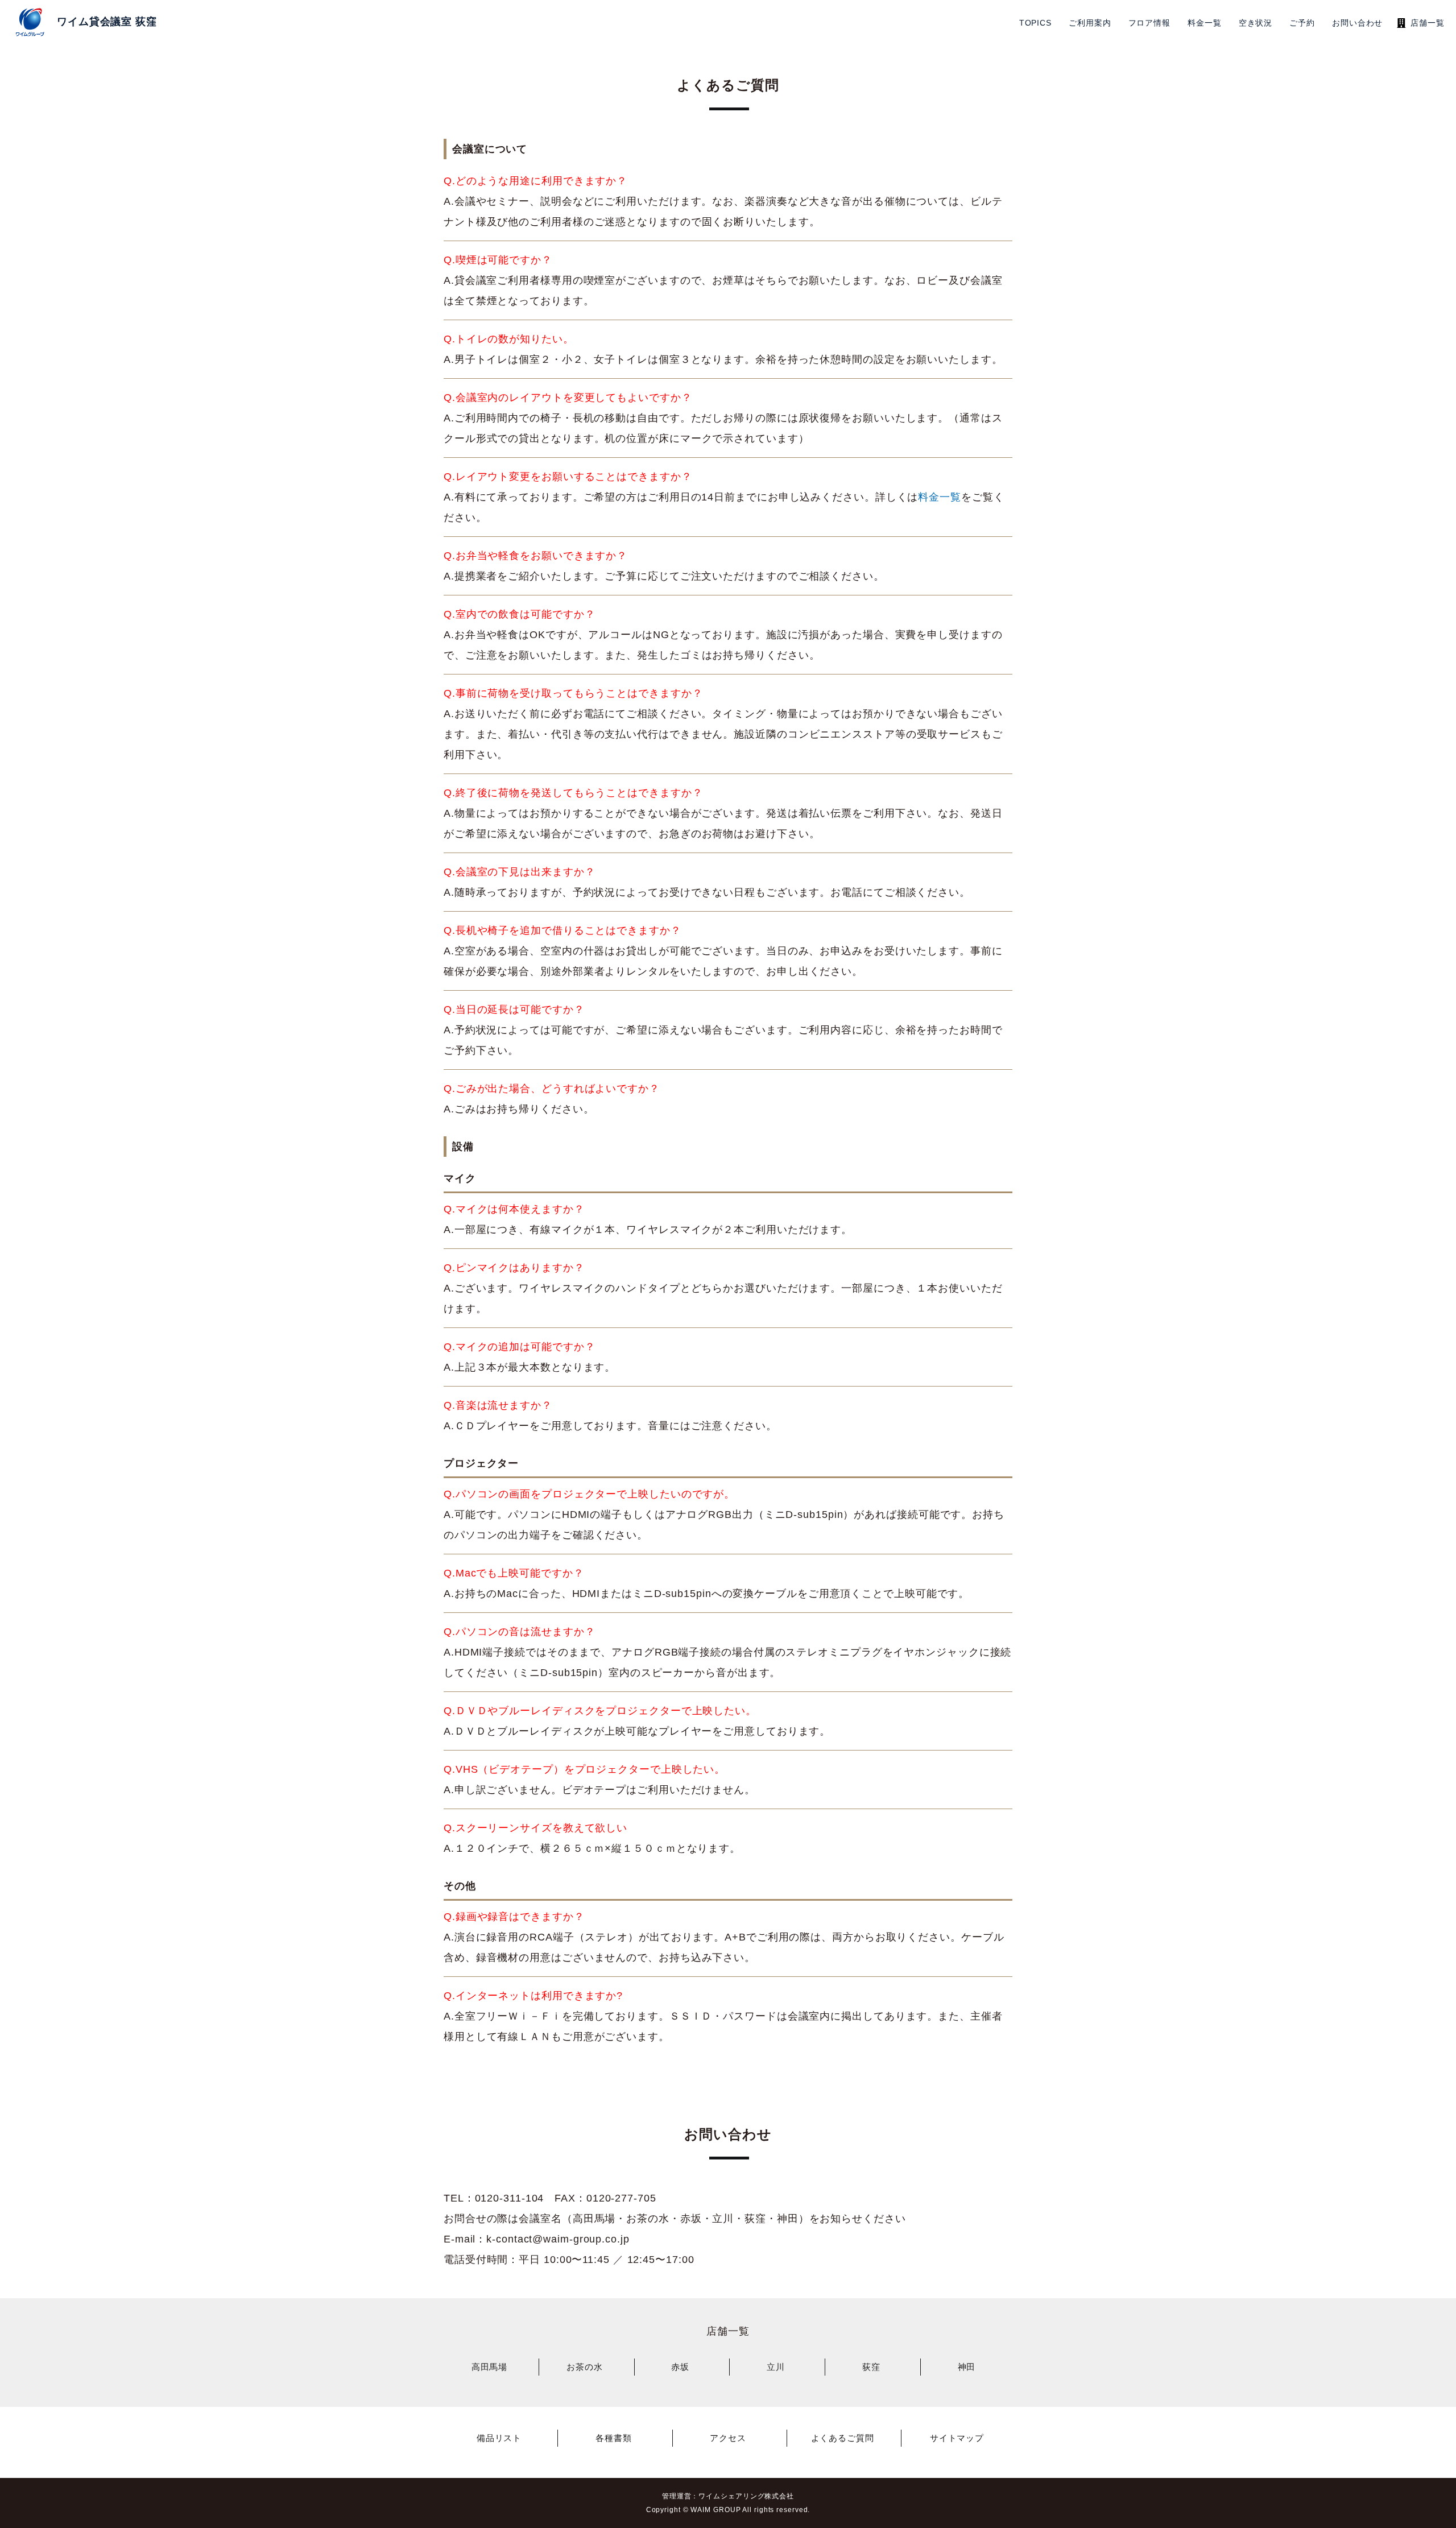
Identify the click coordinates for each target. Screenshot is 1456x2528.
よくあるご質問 (843, 2438)
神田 (967, 2367)
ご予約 (1302, 23)
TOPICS (1035, 23)
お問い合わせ (1357, 23)
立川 (776, 2367)
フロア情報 (1150, 23)
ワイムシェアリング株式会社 (746, 2496)
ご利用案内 (1090, 23)
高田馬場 (490, 2367)
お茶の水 (585, 2367)
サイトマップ (957, 2438)
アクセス (728, 2438)
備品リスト (499, 2438)
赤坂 (680, 2367)
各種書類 (614, 2438)
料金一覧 (1205, 23)
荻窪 (871, 2367)
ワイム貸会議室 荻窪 (107, 22)
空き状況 (1256, 23)
